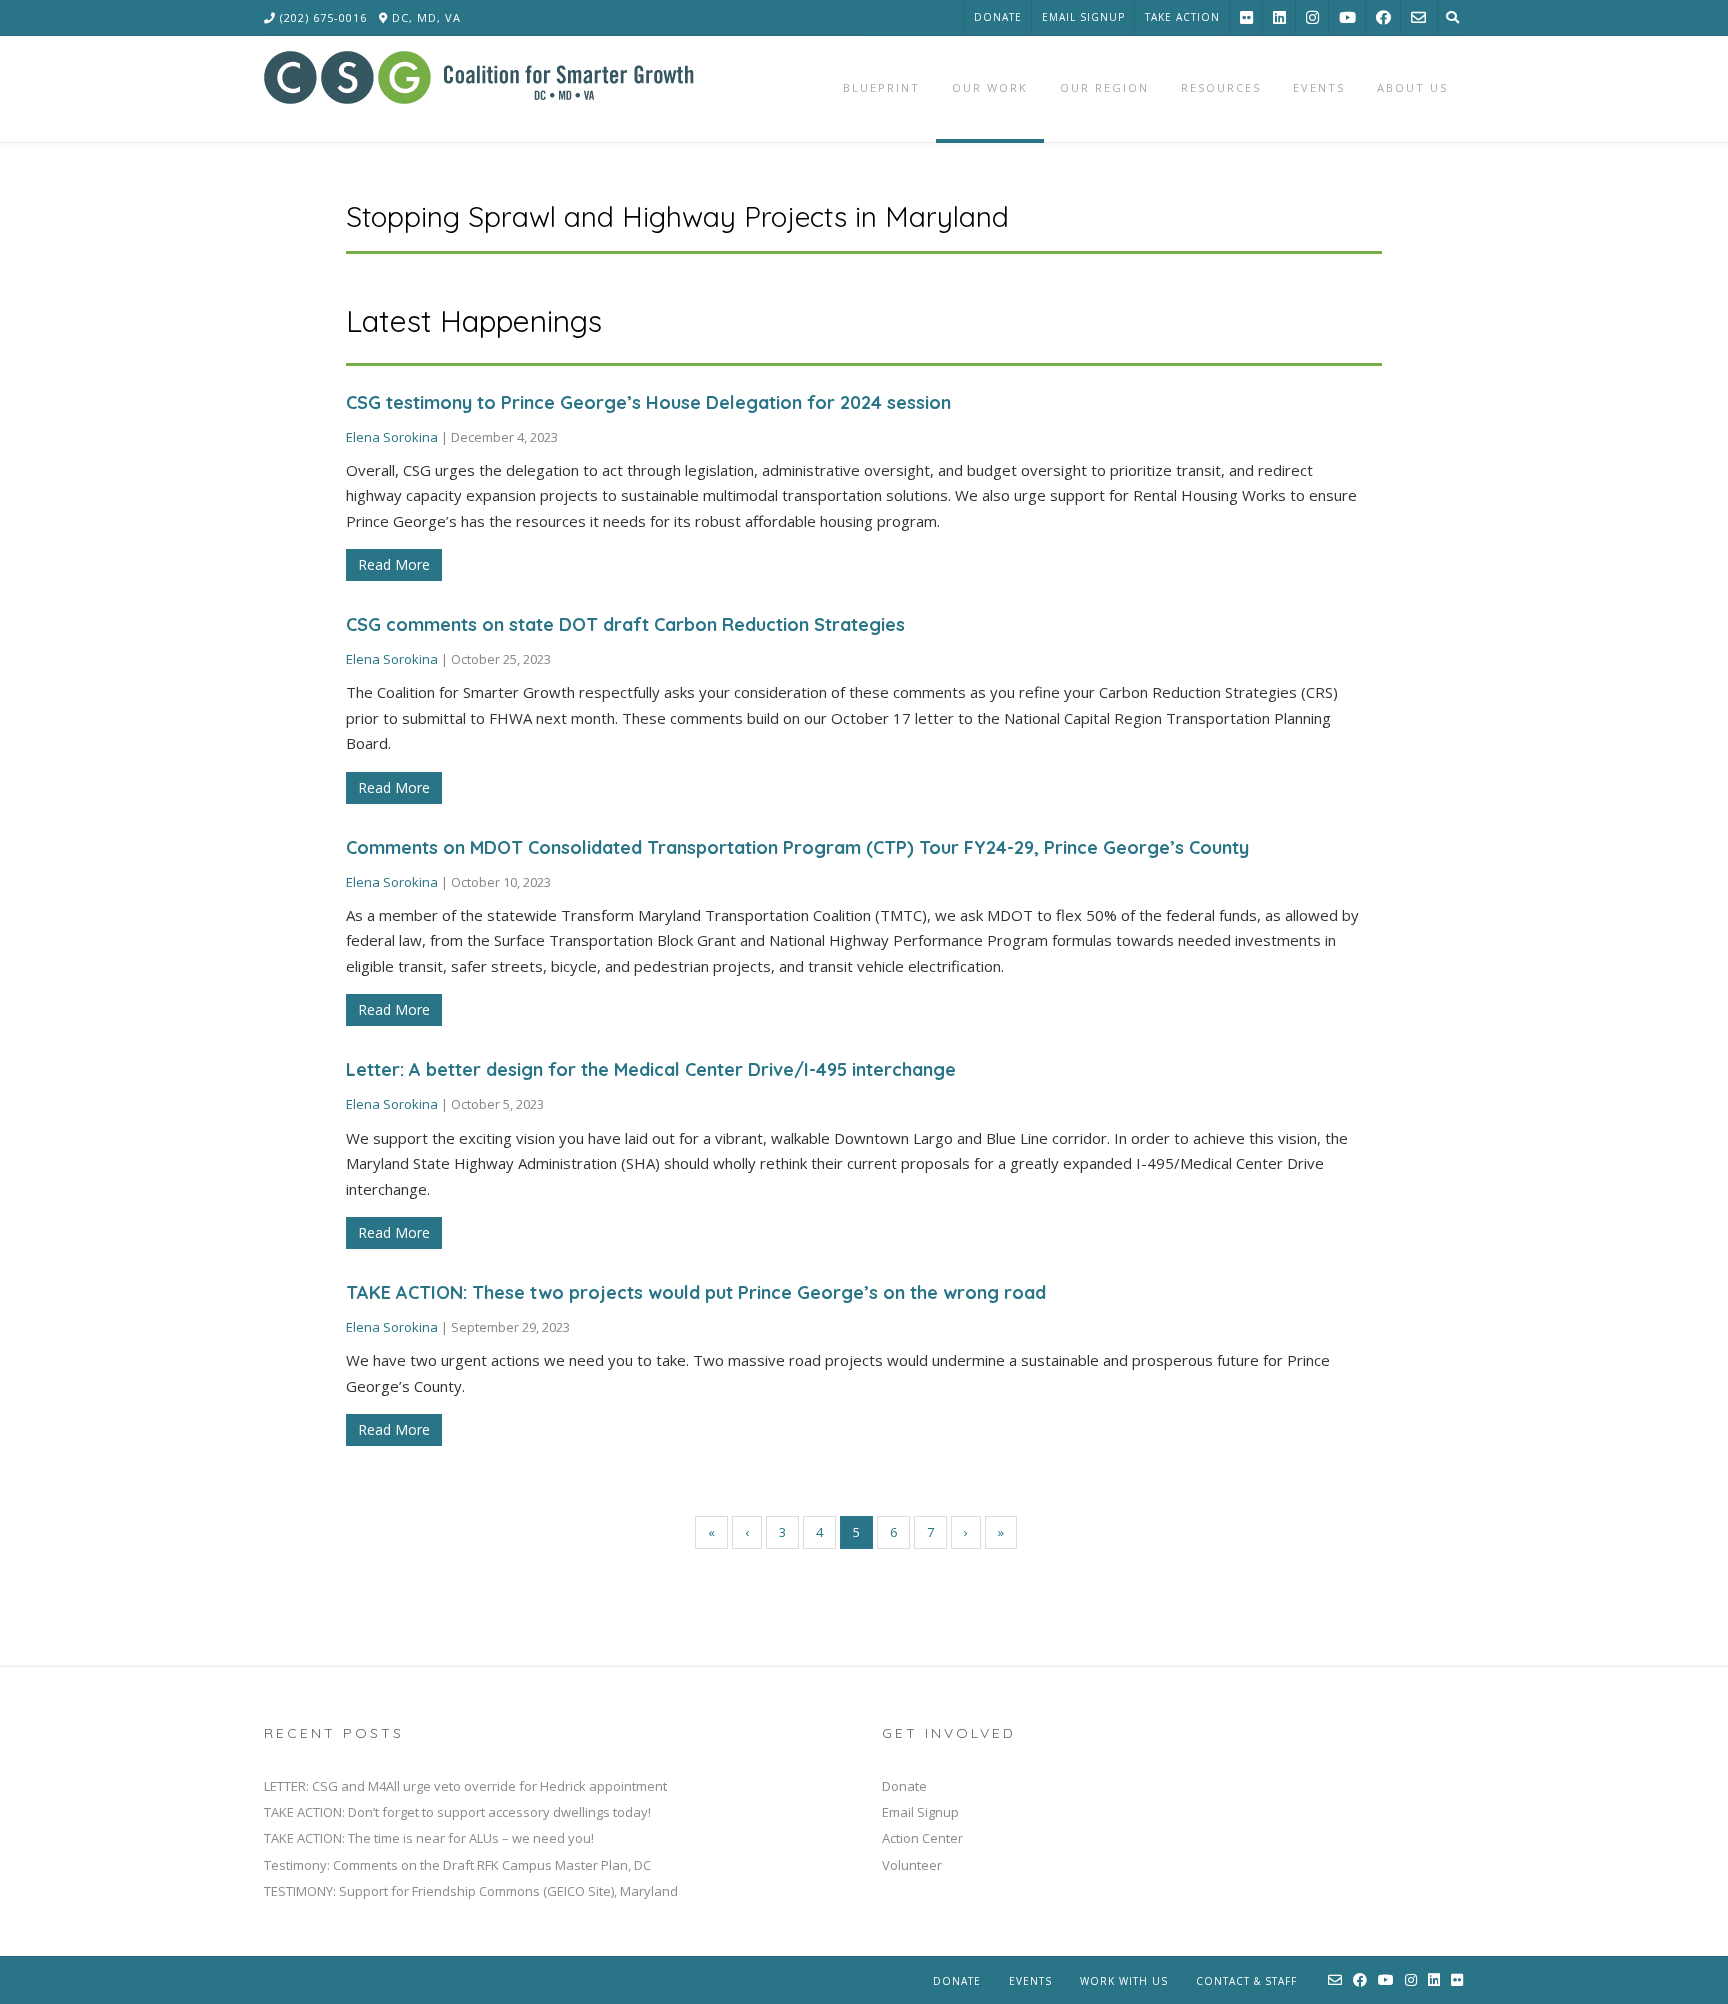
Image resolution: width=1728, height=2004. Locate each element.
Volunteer (912, 1865)
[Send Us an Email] (1418, 17)
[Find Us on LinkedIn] (1279, 17)
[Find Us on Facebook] (1383, 17)
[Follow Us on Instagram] (1312, 17)
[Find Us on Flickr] (1246, 17)
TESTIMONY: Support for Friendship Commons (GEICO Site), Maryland (471, 1891)
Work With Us (1124, 1981)
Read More (394, 564)
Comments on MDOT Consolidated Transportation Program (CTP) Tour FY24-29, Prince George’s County (797, 847)
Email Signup (1083, 17)
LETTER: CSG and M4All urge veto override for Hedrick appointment (465, 1786)
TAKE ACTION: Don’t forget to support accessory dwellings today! (457, 1812)
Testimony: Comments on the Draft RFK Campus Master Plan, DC (457, 1865)
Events (1030, 1981)
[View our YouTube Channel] (1347, 17)
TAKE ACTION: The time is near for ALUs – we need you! (429, 1838)
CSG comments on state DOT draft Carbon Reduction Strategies (625, 624)
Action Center (922, 1838)
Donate (998, 17)
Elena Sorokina (392, 437)
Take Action (1182, 17)
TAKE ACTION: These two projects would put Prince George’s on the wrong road (696, 1292)
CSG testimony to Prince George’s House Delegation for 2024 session (648, 402)
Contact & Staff (1246, 1981)
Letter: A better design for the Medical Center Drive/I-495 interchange (651, 1069)
